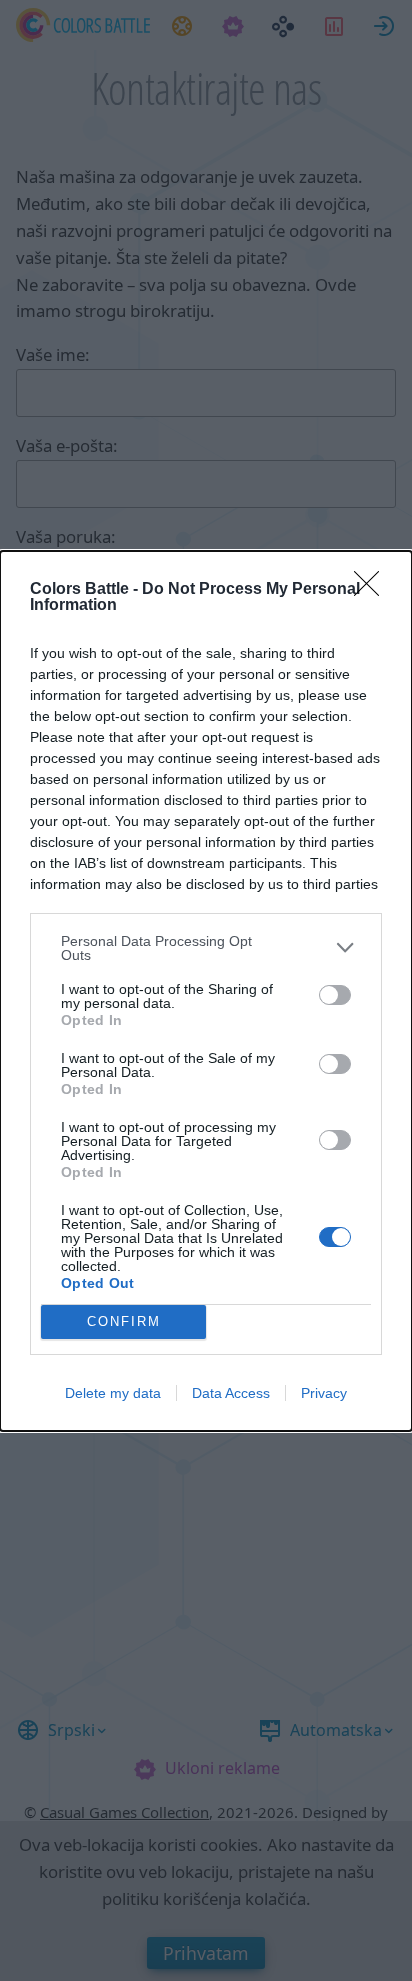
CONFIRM (124, 1321)
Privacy (324, 1393)
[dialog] (206, 991)
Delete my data (113, 1393)
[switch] (335, 995)
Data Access (231, 1393)
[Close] (373, 590)
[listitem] (206, 948)
